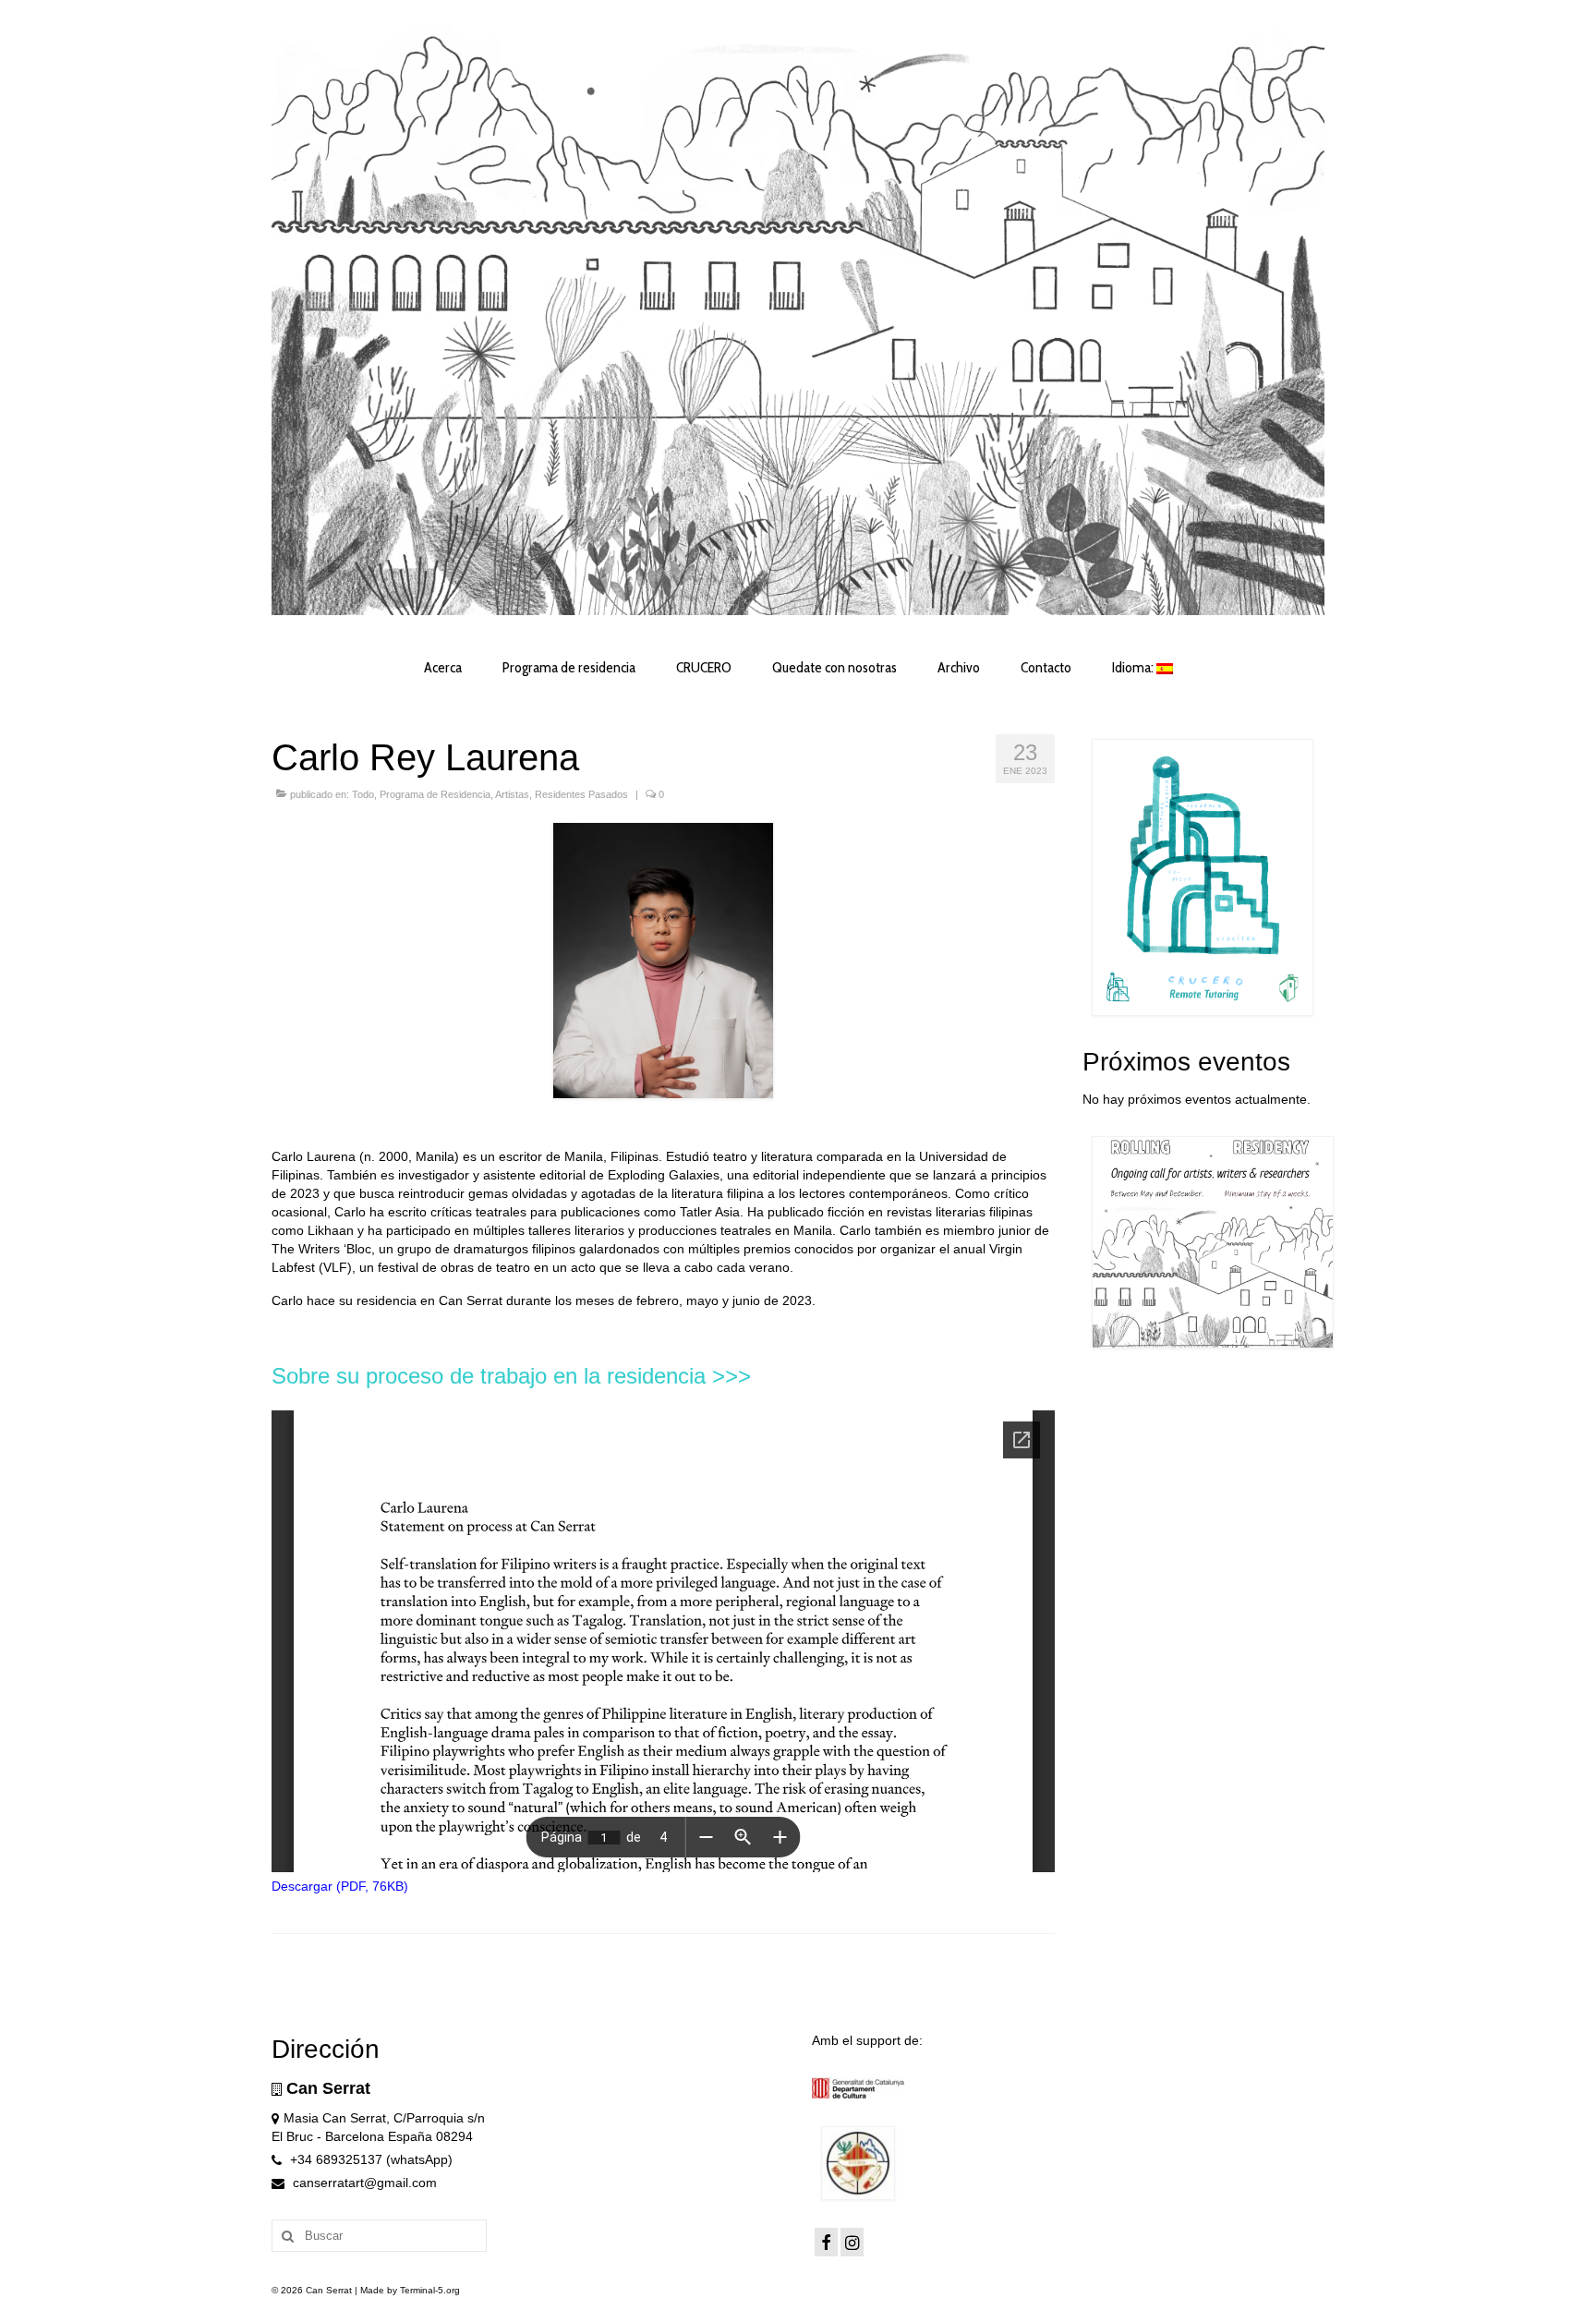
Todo (363, 794)
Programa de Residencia (435, 794)
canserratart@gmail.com (363, 2183)
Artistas (512, 794)
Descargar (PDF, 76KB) (340, 1886)
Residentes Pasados (581, 794)
